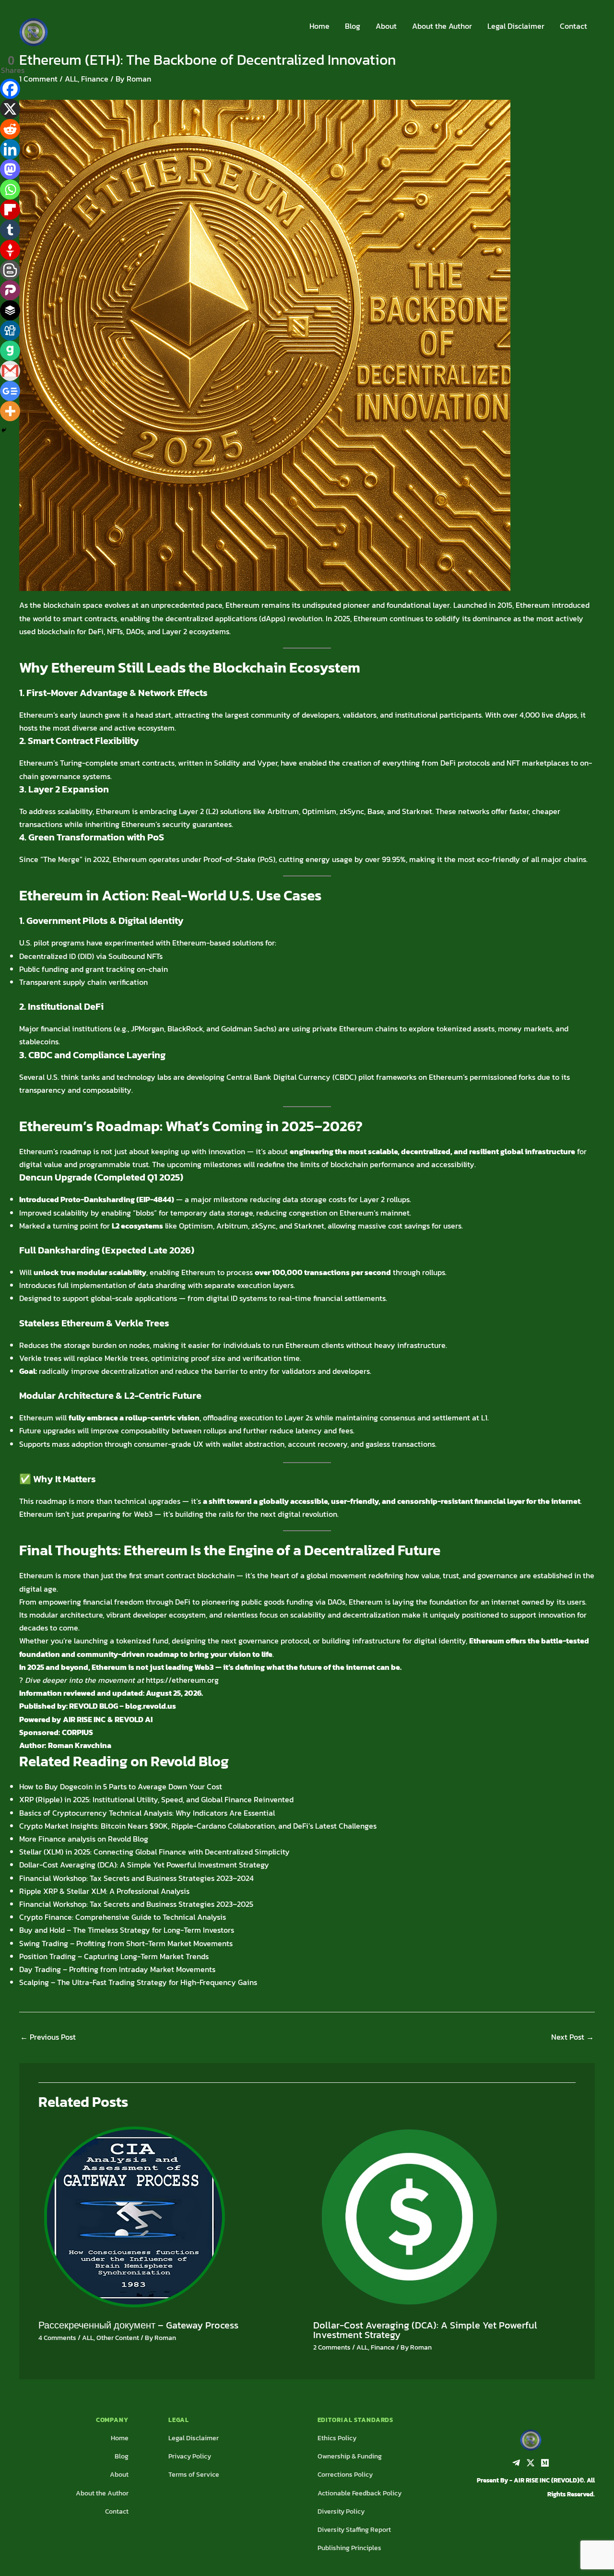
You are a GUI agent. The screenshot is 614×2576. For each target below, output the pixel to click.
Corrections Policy (345, 2475)
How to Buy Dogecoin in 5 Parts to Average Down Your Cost (121, 1786)
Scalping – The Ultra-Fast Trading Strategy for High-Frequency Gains (138, 1982)
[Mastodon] (10, 169)
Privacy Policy (190, 2456)
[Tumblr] (10, 230)
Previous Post (48, 2037)
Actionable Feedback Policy (360, 2493)
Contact (573, 26)
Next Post (573, 2037)
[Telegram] (516, 2463)
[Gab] (10, 351)
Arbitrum (283, 811)
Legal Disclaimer (516, 26)
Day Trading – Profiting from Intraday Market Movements (117, 1969)
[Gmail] (10, 371)
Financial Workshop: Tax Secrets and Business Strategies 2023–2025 (136, 1904)
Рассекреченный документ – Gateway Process (138, 2325)
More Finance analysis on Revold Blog (84, 1839)
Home (319, 26)
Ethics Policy (337, 2438)
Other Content (118, 2338)
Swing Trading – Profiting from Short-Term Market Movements (126, 1943)
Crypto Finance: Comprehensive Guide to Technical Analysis (123, 1917)
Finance (95, 79)
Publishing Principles (349, 2548)
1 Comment (38, 79)
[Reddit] (10, 129)
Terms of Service (194, 2475)
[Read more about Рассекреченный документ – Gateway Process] (134, 2216)
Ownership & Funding (350, 2456)
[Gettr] (10, 250)
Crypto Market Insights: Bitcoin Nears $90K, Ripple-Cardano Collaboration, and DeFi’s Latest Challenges (198, 1826)
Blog (353, 26)
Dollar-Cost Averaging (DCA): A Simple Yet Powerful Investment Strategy (144, 1865)
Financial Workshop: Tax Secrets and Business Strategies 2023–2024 (136, 1878)
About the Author (442, 26)
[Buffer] (10, 310)
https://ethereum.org (182, 1680)
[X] (10, 109)
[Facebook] (10, 89)
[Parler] (10, 290)
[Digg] (10, 331)
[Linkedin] (10, 149)
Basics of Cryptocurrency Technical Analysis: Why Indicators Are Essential (147, 1813)
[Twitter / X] (531, 2463)
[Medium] (545, 2463)
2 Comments (332, 2347)
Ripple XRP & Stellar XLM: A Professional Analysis (104, 1891)
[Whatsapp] (10, 189)
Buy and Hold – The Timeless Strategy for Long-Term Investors (127, 1930)
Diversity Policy (341, 2511)
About (386, 26)
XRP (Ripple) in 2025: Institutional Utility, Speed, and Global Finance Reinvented (156, 1799)
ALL (71, 79)
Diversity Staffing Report (354, 2530)
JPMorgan (148, 1028)
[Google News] (10, 391)
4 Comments (57, 2338)
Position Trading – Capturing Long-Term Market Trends (114, 1956)
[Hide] (4, 430)
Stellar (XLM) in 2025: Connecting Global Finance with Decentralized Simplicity (154, 1852)
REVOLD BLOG (94, 1706)
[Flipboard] (10, 210)
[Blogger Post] (10, 270)
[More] (10, 411)
